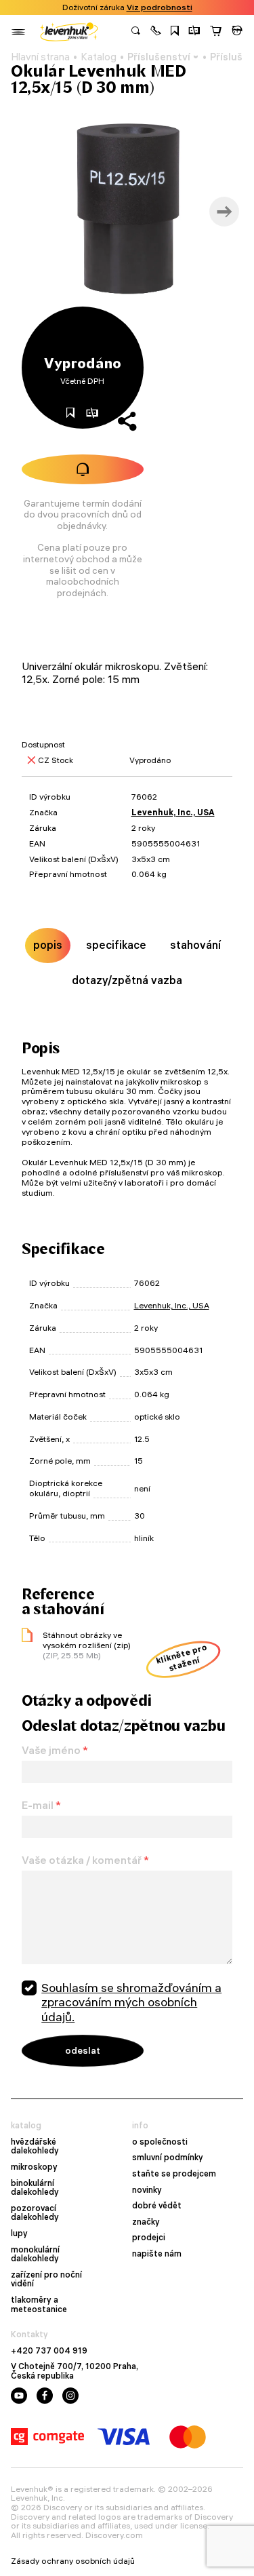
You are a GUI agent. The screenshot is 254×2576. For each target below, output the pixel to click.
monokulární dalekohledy (35, 2254)
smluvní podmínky (168, 2158)
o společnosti (160, 2142)
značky (146, 2222)
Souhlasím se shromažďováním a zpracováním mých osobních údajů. (131, 2002)
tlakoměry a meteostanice (39, 2304)
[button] (156, 32)
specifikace (116, 945)
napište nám (157, 2254)
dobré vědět (157, 2206)
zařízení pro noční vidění (46, 2279)
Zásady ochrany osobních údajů (73, 2561)
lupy (19, 2233)
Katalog (99, 57)
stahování (195, 945)
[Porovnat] (194, 32)
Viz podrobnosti (160, 7)
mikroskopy (34, 2167)
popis (48, 945)
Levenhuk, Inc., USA (173, 812)
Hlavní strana (40, 57)
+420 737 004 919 (49, 2351)
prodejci (149, 2238)
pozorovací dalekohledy (35, 2213)
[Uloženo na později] (175, 32)
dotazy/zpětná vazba (127, 980)
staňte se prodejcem (174, 2174)
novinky (147, 2190)
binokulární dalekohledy (35, 2188)
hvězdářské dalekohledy (35, 2146)
